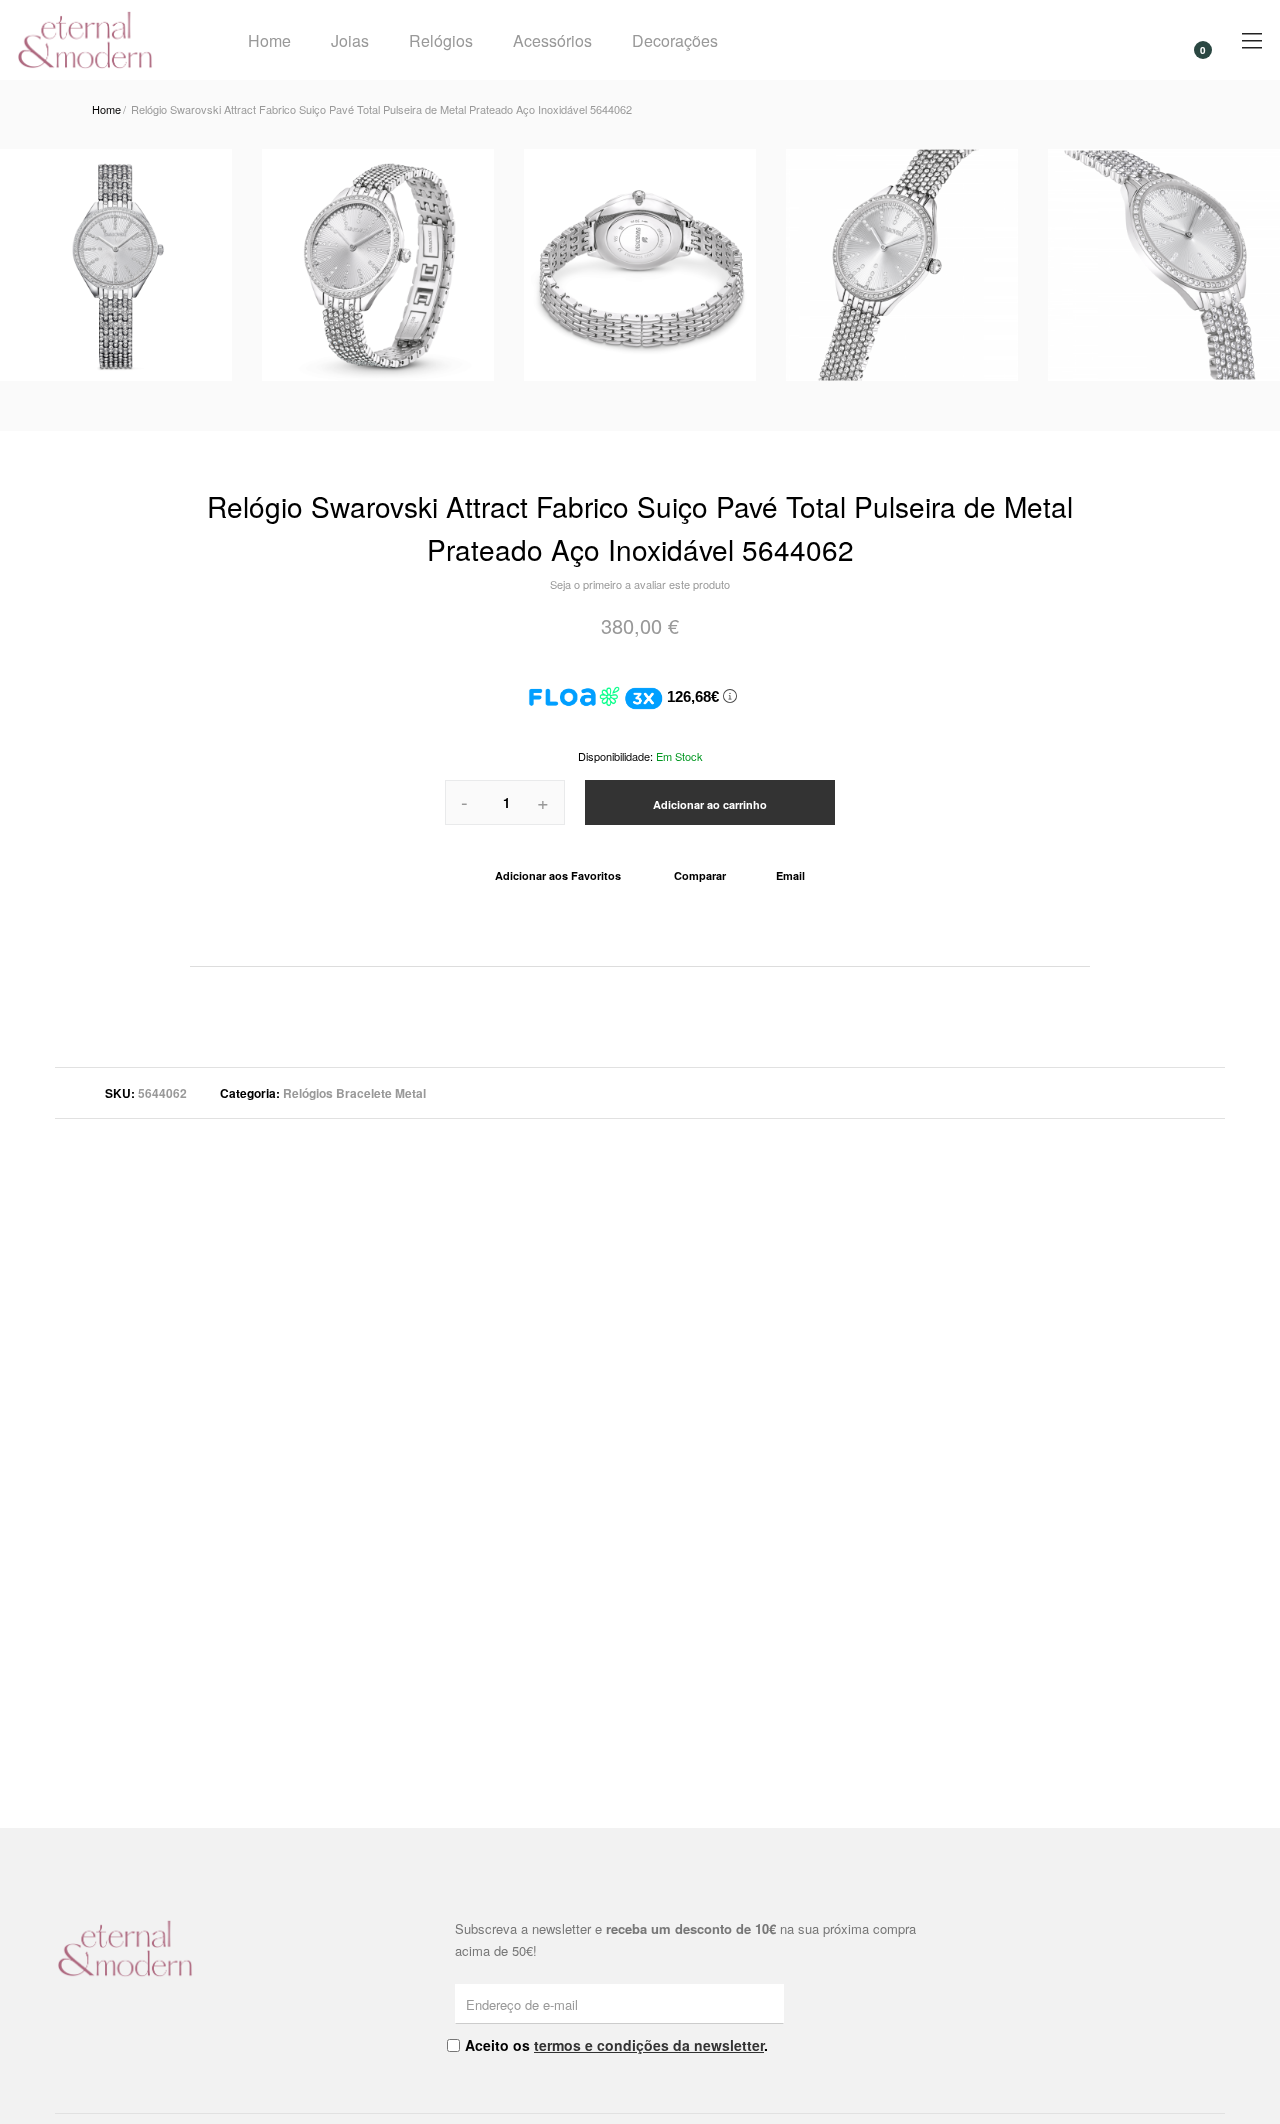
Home (269, 40)
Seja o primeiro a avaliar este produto (640, 584)
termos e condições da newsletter (649, 2045)
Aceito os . (616, 2045)
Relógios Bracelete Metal (354, 1093)
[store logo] (106, 40)
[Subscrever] (772, 2003)
